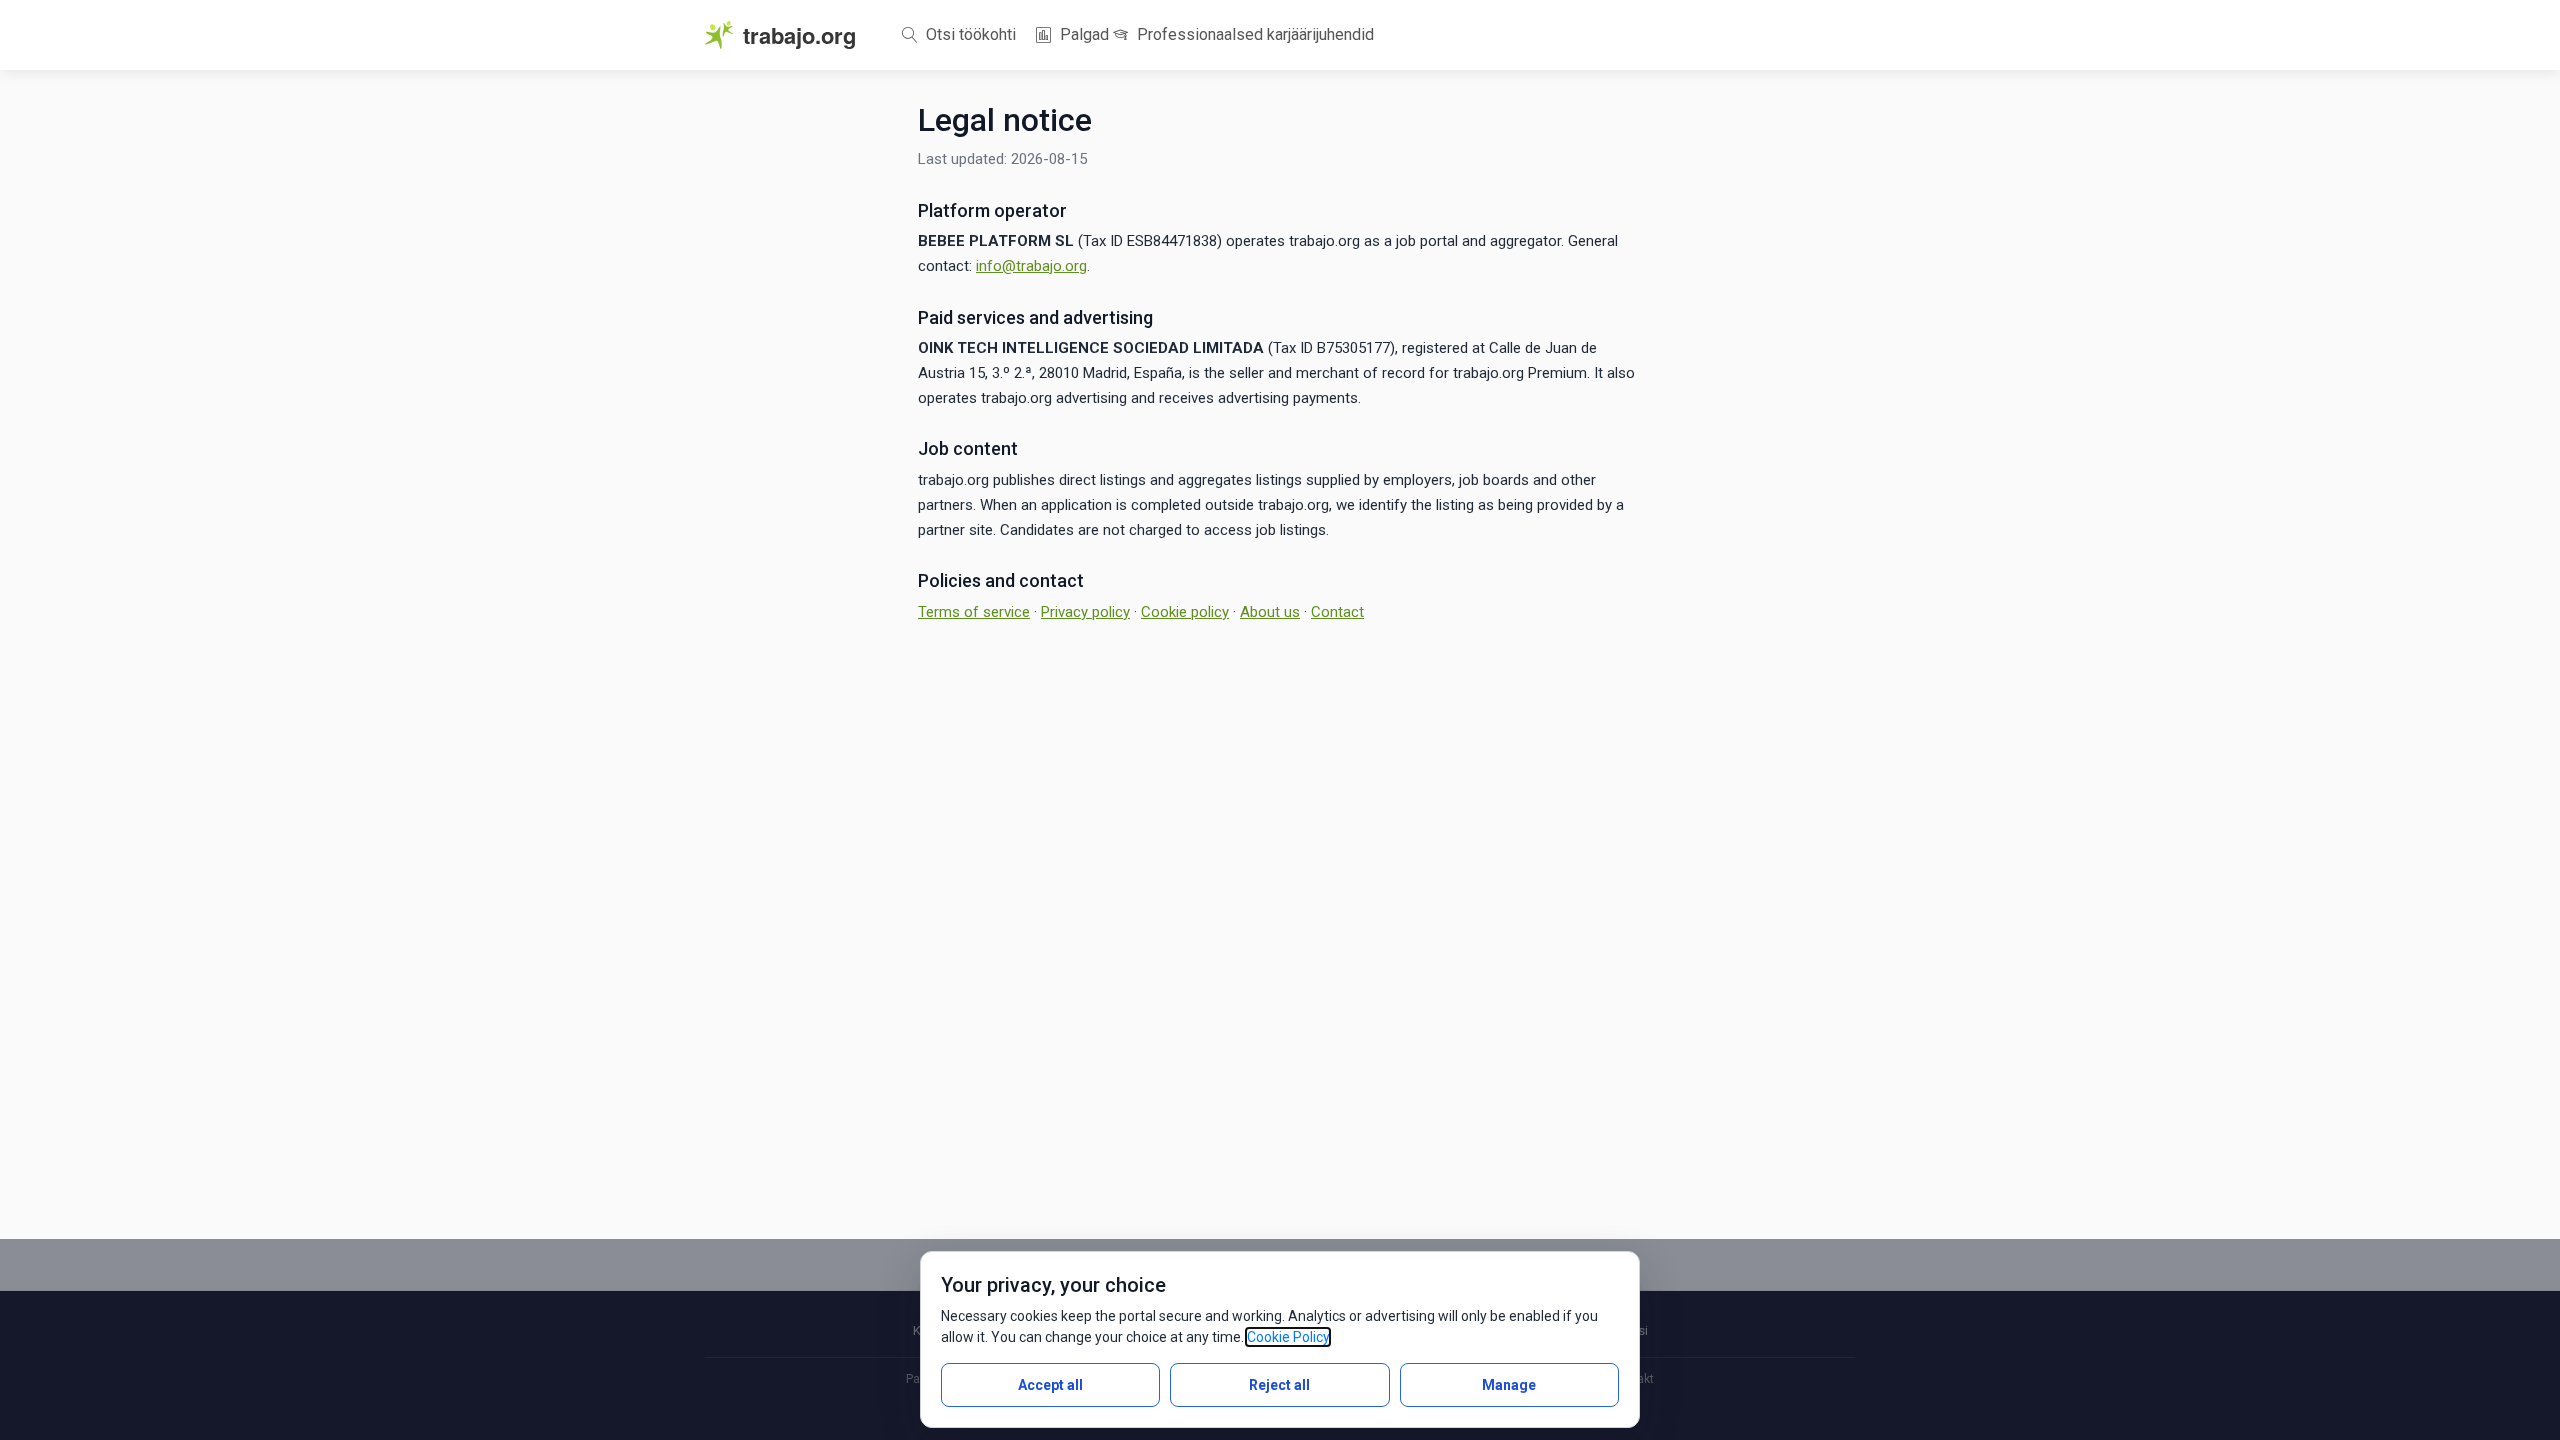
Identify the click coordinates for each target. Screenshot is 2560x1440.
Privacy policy (1085, 612)
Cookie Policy (1288, 1337)
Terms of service (974, 612)
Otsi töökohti (969, 34)
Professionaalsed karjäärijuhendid (1253, 34)
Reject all (1279, 1385)
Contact (1337, 612)
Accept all (1050, 1385)
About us (1270, 612)
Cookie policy (1185, 612)
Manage (1509, 1385)
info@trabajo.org (1031, 266)
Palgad (1082, 34)
